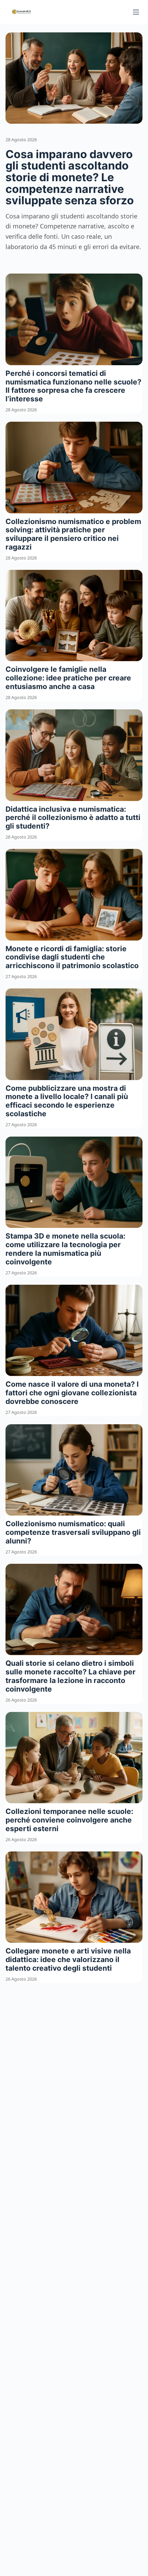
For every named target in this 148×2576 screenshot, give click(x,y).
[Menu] (136, 12)
